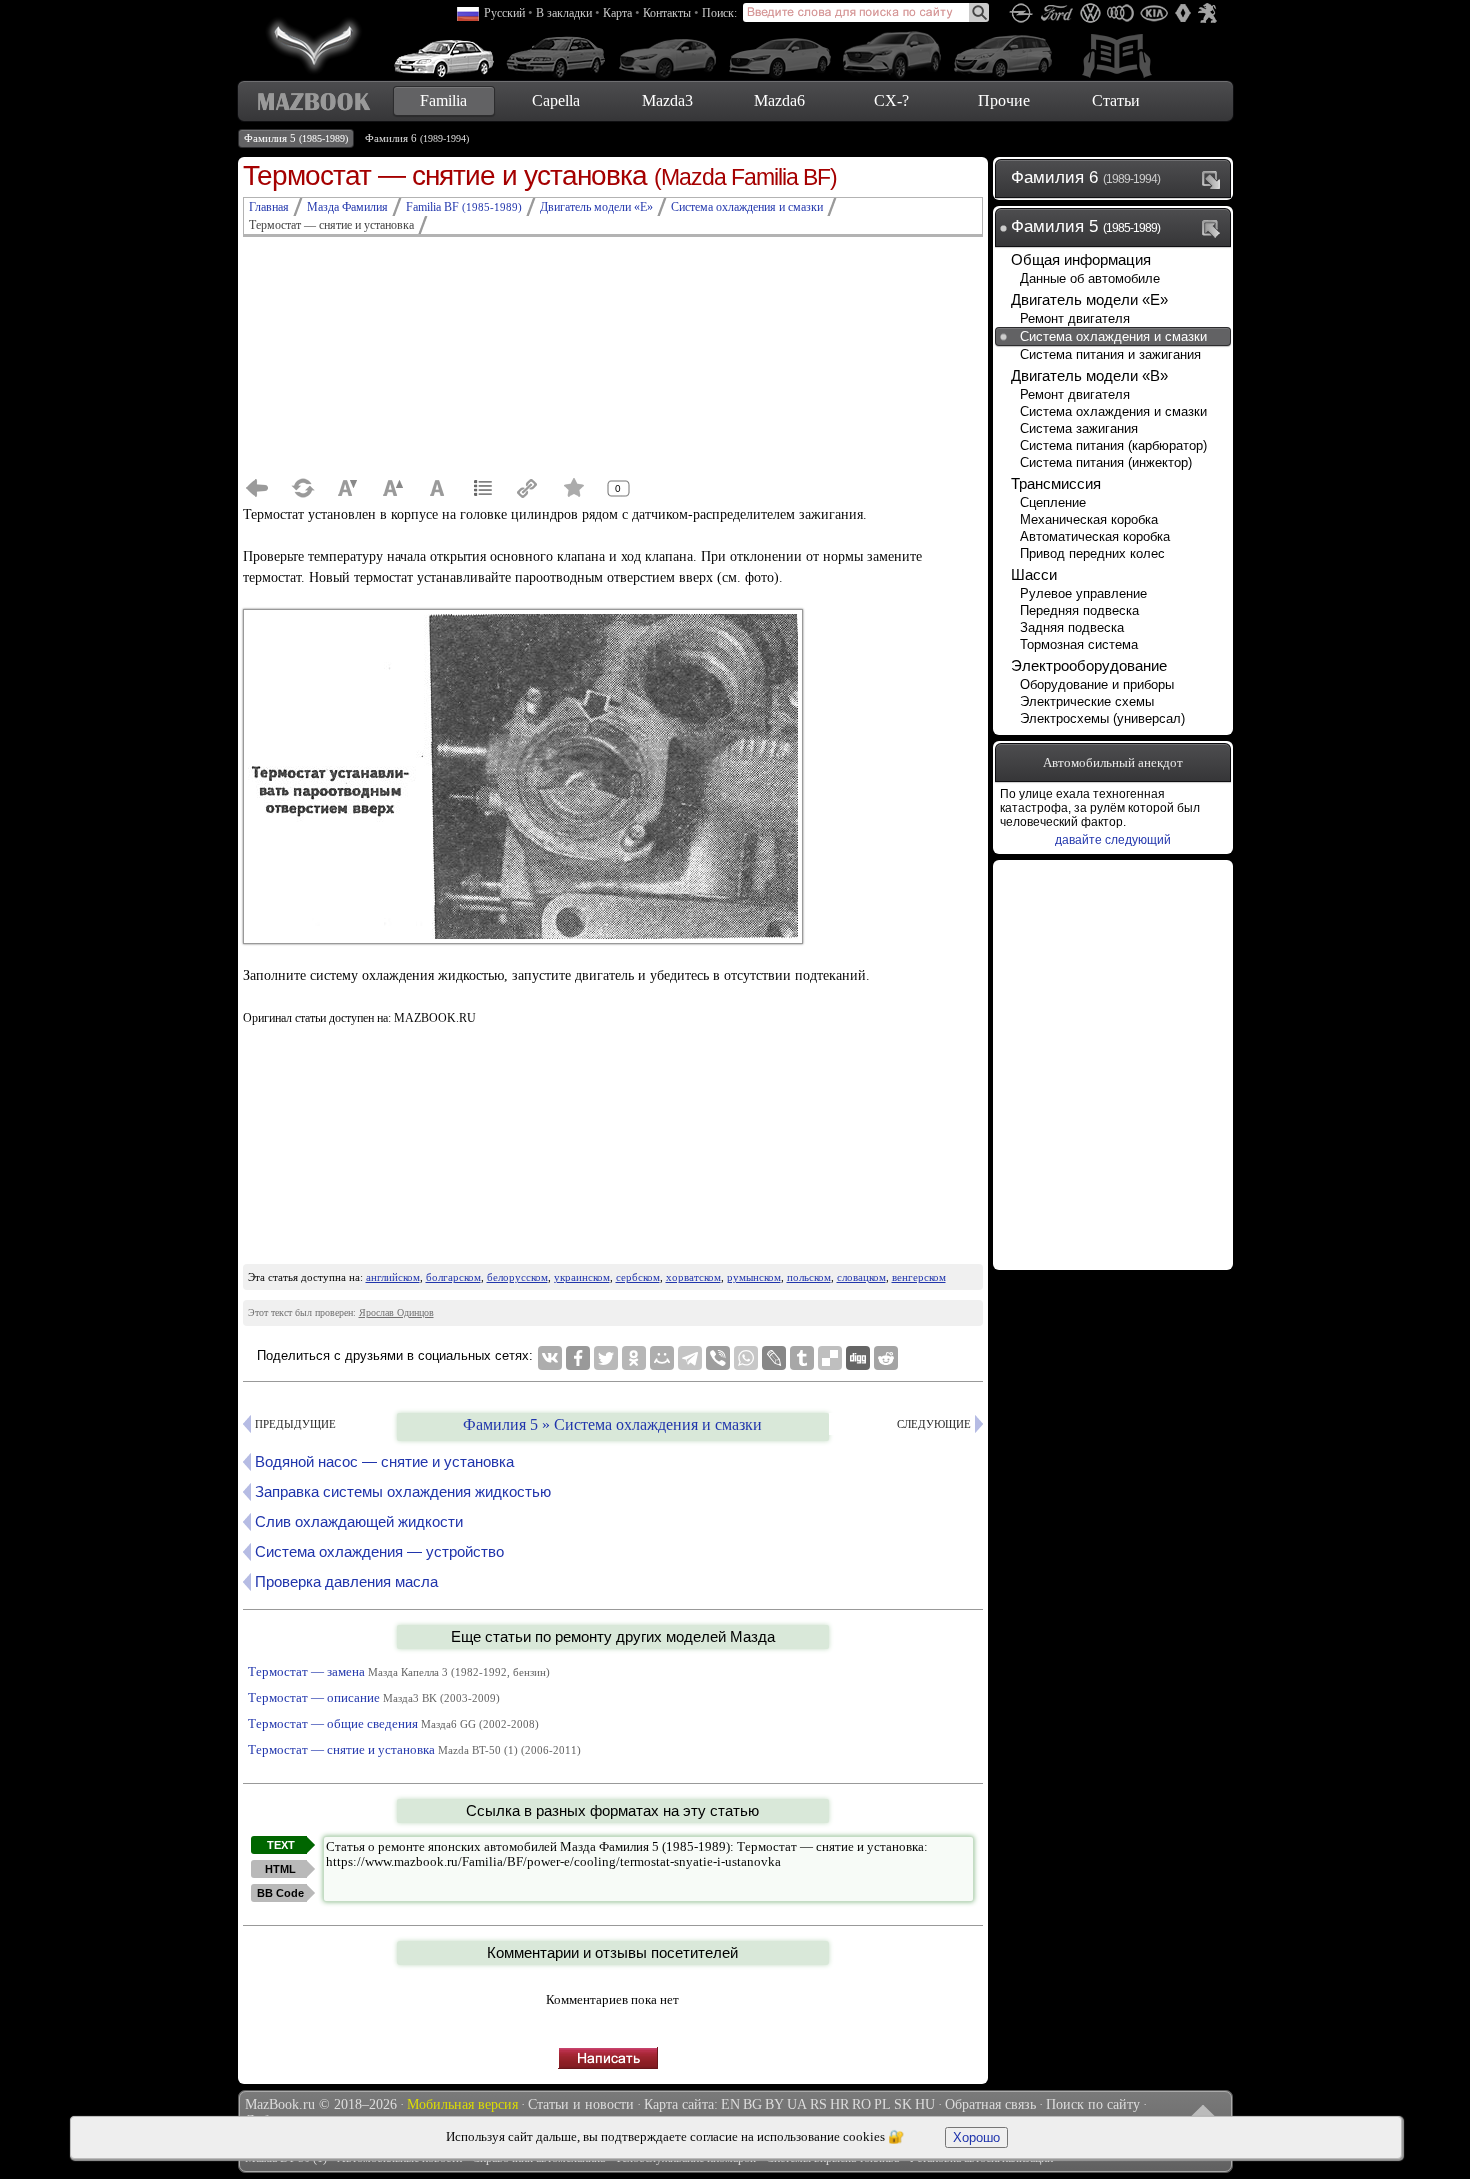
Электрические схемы (1087, 701)
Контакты (667, 13)
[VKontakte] (550, 1358)
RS (818, 2104)
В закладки (564, 13)
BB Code (280, 1893)
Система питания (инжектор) (1106, 462)
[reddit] (886, 1358)
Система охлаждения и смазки (1113, 336)
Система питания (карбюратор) (1113, 445)
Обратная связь (990, 2104)
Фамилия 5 (296, 138)
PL (882, 2104)
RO (861, 2104)
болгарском (453, 1277)
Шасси (1034, 574)
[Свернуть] (1215, 228)
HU (925, 2104)
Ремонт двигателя (1075, 318)
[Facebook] (578, 1358)
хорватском (693, 1277)
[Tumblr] (802, 1358)
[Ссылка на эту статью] (528, 488)
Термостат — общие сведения (393, 1723)
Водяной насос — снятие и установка (384, 1461)
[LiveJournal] (774, 1358)
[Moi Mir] (662, 1358)
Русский (504, 13)
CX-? (891, 100)
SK (903, 2104)
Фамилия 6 (417, 138)
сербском (638, 1277)
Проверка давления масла (346, 1581)
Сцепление (1053, 502)
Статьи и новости (581, 2104)
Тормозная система (1079, 644)
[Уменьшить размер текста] (348, 488)
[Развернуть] (1215, 179)
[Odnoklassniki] (634, 1358)
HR (839, 2104)
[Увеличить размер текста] (393, 488)
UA (797, 2104)
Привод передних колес (1092, 553)
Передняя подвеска (1079, 610)
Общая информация (1081, 259)
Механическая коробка (1089, 519)
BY (774, 2104)
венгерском (919, 1277)
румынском (754, 1277)
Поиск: (719, 13)
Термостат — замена (399, 1671)
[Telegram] (690, 1358)
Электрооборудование (1089, 665)
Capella (556, 100)
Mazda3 (667, 100)
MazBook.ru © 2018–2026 (321, 2104)
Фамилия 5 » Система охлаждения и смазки (612, 1424)
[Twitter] (606, 1358)
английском (393, 1277)
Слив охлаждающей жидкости (359, 1521)
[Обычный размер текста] (438, 488)
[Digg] (858, 1358)
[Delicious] (830, 1358)
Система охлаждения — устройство (379, 1551)
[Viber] (718, 1358)
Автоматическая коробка (1095, 536)
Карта (617, 13)
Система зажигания (1079, 428)
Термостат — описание (374, 1697)
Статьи (1116, 100)
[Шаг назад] (258, 488)
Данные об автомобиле (1090, 278)
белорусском (517, 1277)
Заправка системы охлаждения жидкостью (403, 1491)
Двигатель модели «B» (1089, 375)
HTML (280, 1869)
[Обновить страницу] (303, 488)
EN (730, 2104)
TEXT (281, 1845)
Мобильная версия (462, 2104)
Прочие (1004, 100)
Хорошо (976, 2137)
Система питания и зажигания (1110, 354)
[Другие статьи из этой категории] (483, 488)
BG (752, 2104)
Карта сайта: (681, 2104)
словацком (861, 1277)
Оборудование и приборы (1097, 684)
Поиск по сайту (1093, 2104)
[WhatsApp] (746, 1358)
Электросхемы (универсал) (1102, 718)
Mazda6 (779, 100)
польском (809, 1277)
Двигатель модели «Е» (1089, 299)
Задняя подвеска (1072, 627)
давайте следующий (1113, 840)
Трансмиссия (1056, 483)
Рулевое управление (1083, 593)
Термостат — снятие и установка (414, 1749)
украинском (582, 1277)
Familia (443, 100)
